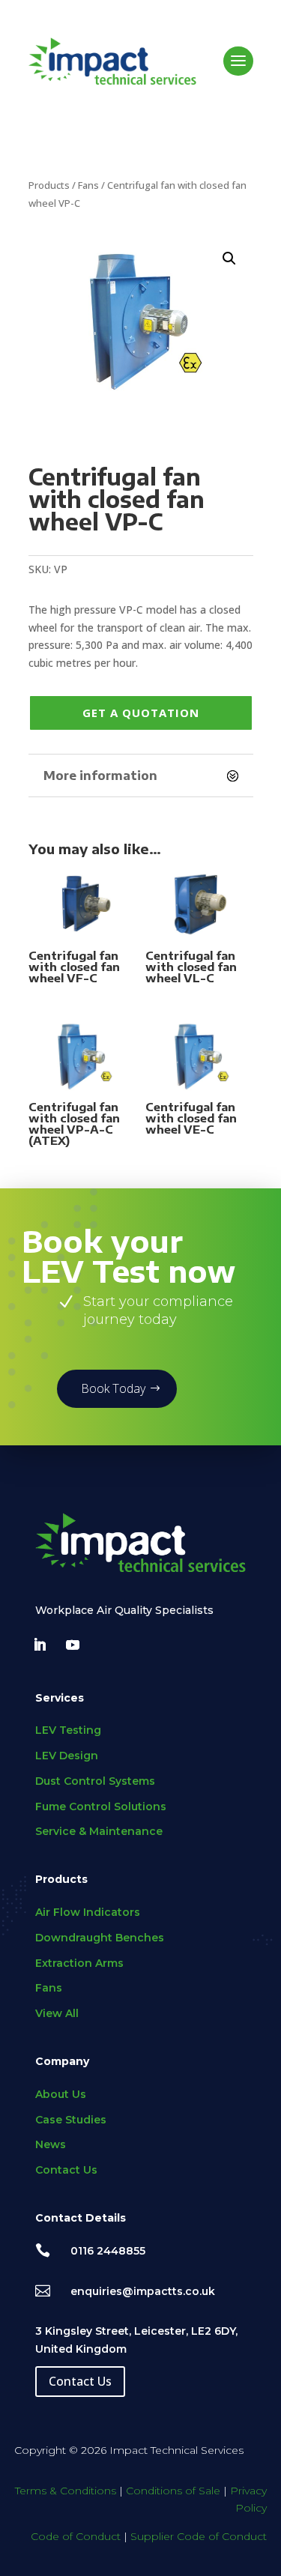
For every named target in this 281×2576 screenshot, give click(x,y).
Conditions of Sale (173, 2491)
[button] (229, 258)
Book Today (113, 1388)
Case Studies (71, 2120)
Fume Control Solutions (101, 1806)
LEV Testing (68, 1730)
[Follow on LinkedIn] (40, 1645)
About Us (61, 2094)
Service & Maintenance (99, 1831)
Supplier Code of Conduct (199, 2536)
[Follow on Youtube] (73, 1645)
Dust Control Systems (95, 1781)
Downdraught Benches (100, 1938)
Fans (88, 185)
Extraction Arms (79, 1963)
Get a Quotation (141, 713)
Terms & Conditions (66, 2491)
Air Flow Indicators (88, 1912)
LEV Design (67, 1756)
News (51, 2144)
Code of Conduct (76, 2536)
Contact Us (66, 2170)
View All (57, 2013)
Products (49, 185)
